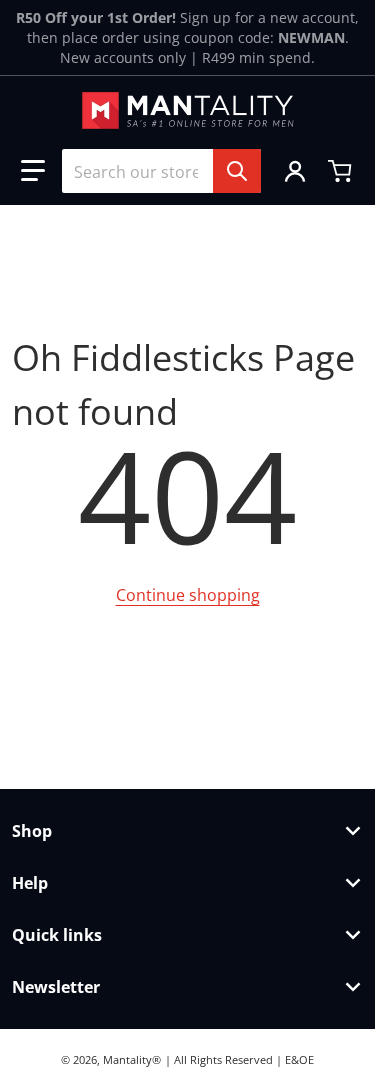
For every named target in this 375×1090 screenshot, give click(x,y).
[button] (33, 171)
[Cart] (342, 171)
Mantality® (132, 1059)
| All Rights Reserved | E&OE (239, 1059)
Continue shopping (188, 595)
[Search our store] (237, 171)
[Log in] (295, 171)
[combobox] (161, 171)
